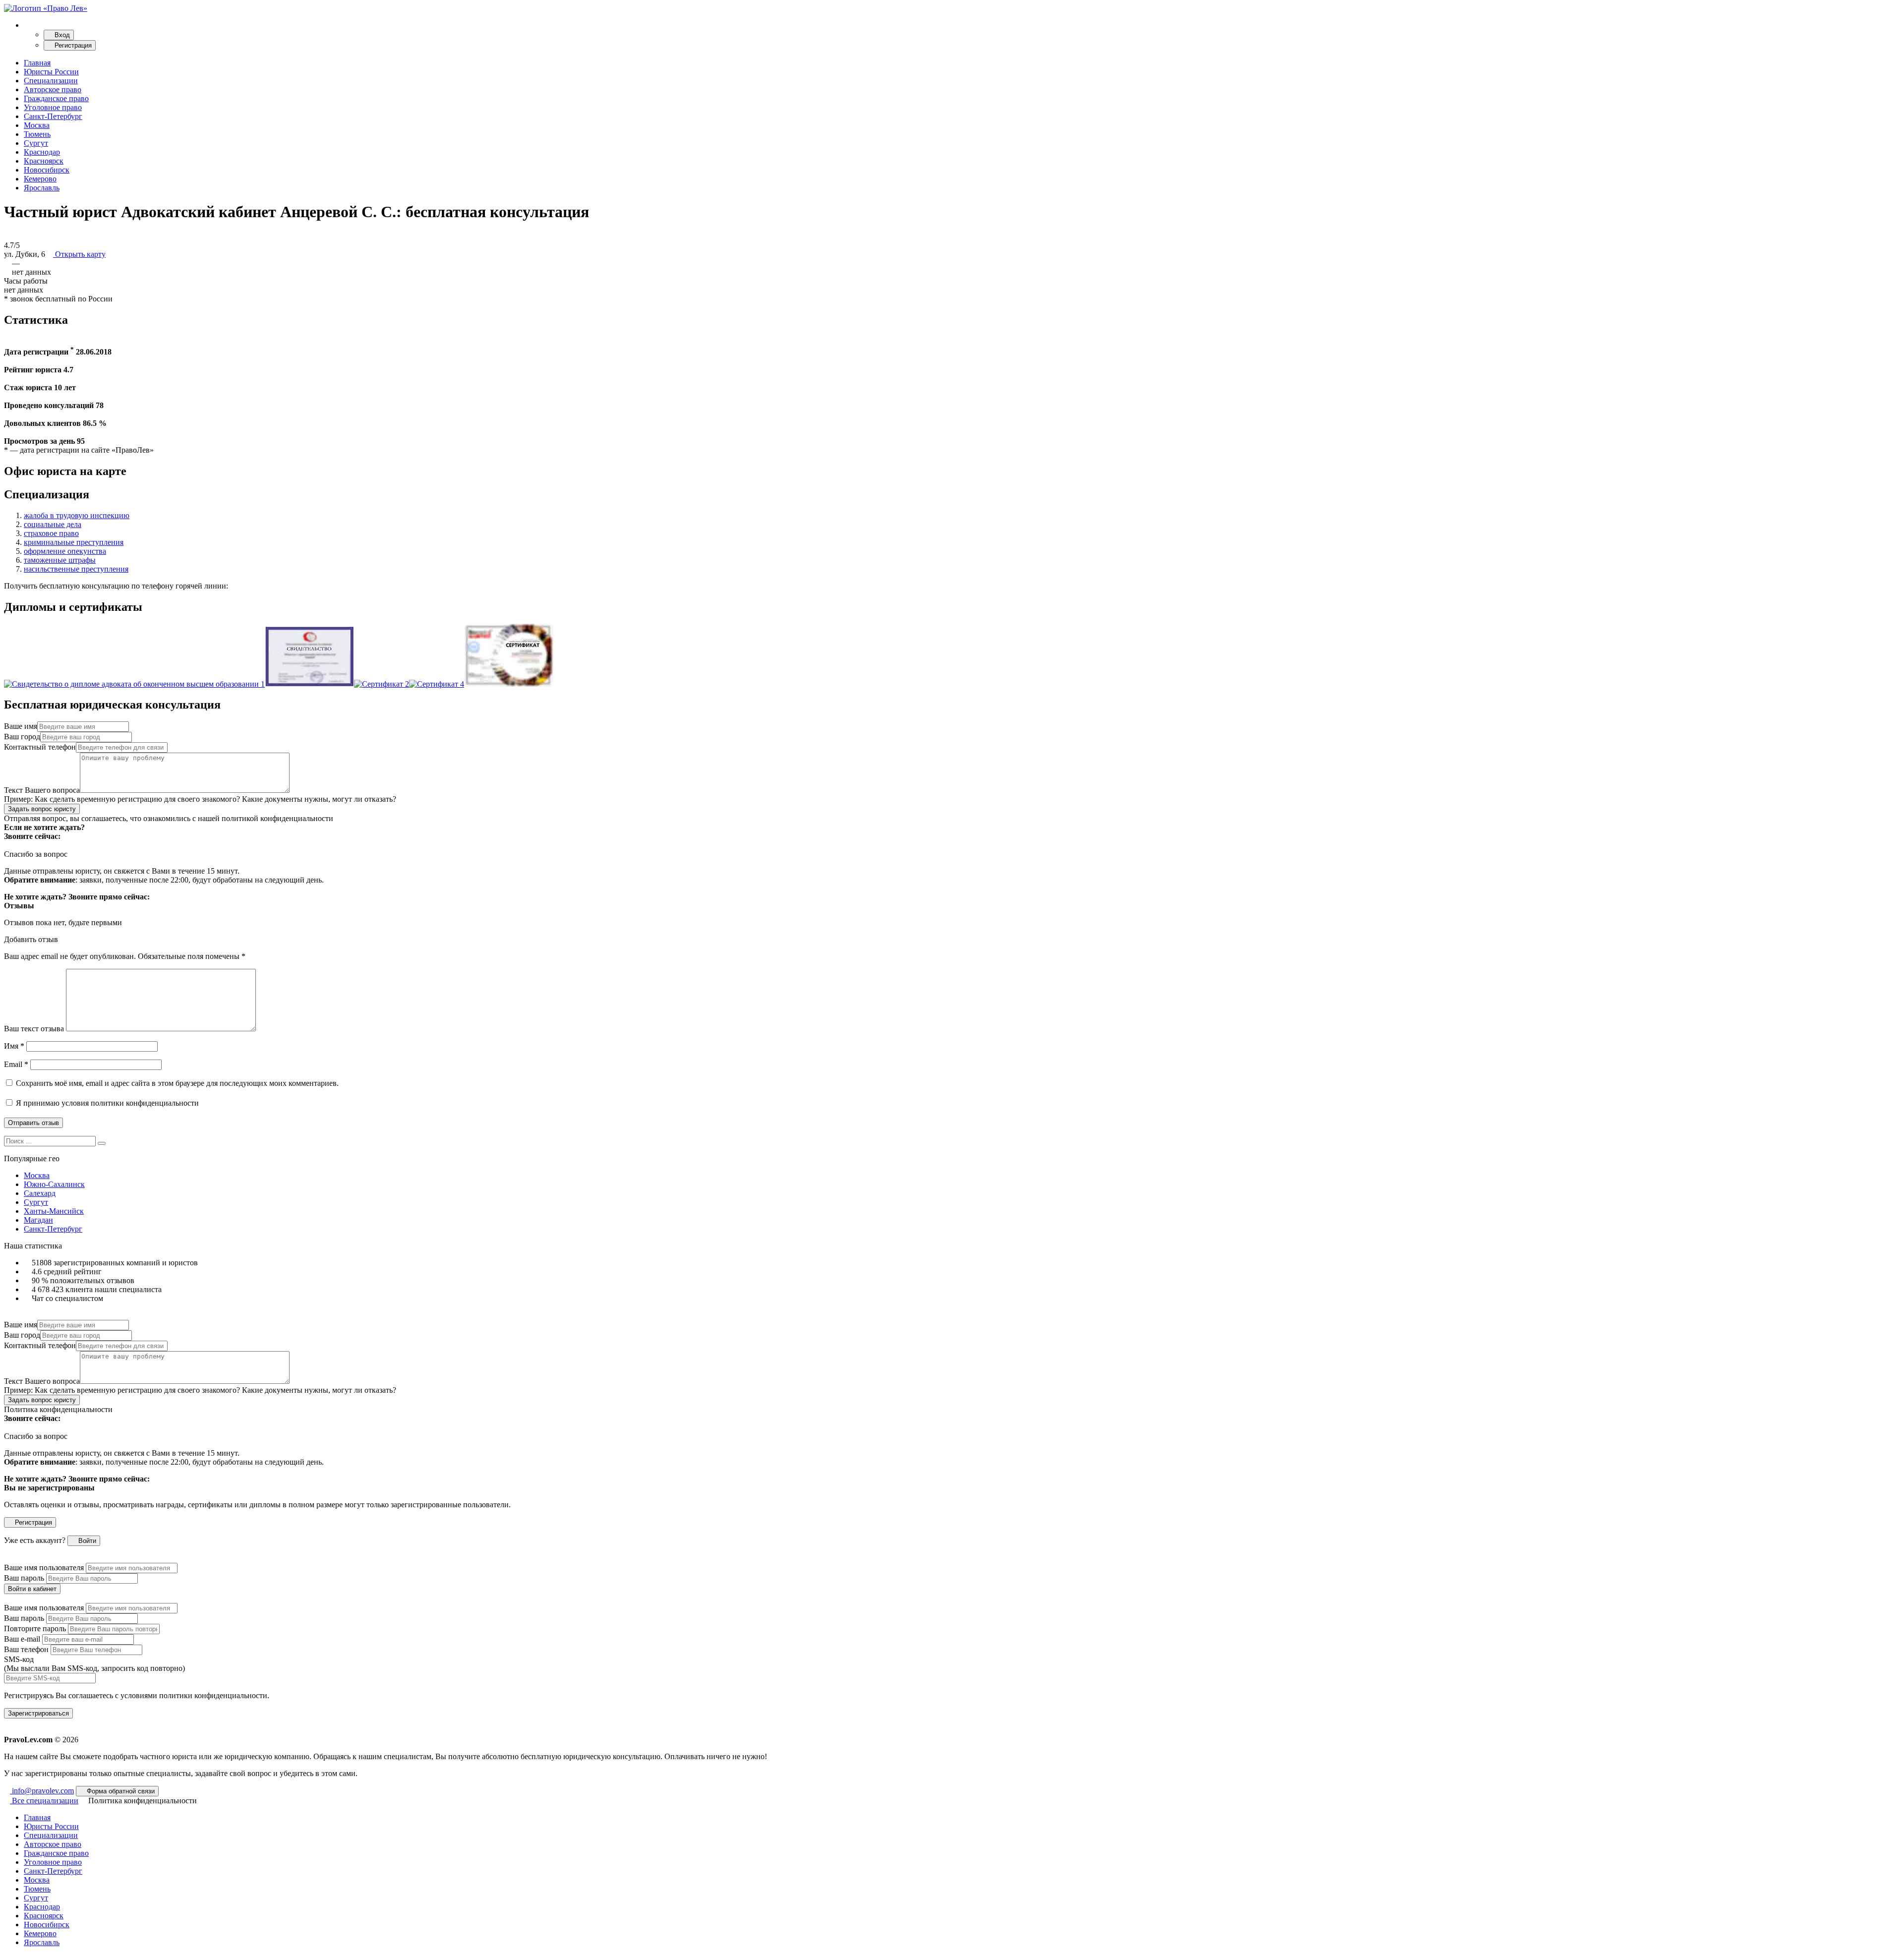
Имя (14, 1046)
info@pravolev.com (42, 1791)
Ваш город (22, 737)
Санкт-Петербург (53, 116)
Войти (86, 1541)
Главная (37, 63)
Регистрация (72, 45)
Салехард (40, 1193)
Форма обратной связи (120, 1791)
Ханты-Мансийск (54, 1211)
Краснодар (42, 152)
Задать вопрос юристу (42, 809)
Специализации (51, 81)
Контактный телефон (40, 747)
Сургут (36, 143)
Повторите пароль (35, 1629)
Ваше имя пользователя (44, 1568)
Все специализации (44, 1801)
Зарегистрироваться (38, 1713)
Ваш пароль (24, 1578)
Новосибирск (47, 170)
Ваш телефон (26, 1649)
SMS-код (94, 1664)
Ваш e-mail (22, 1639)
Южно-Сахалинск (54, 1184)
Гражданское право (56, 98)
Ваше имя (21, 726)
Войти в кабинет (32, 1589)
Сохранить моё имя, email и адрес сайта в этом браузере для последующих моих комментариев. (177, 1083)
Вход (61, 35)
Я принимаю (106, 1103)
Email (16, 1064)
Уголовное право (53, 107)
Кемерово (40, 179)
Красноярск (44, 161)
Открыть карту (79, 254)
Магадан (38, 1220)
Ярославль (42, 188)
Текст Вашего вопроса (42, 790)
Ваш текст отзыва (34, 1029)
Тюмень (37, 134)
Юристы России (51, 72)
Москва (37, 125)
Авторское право (53, 89)
